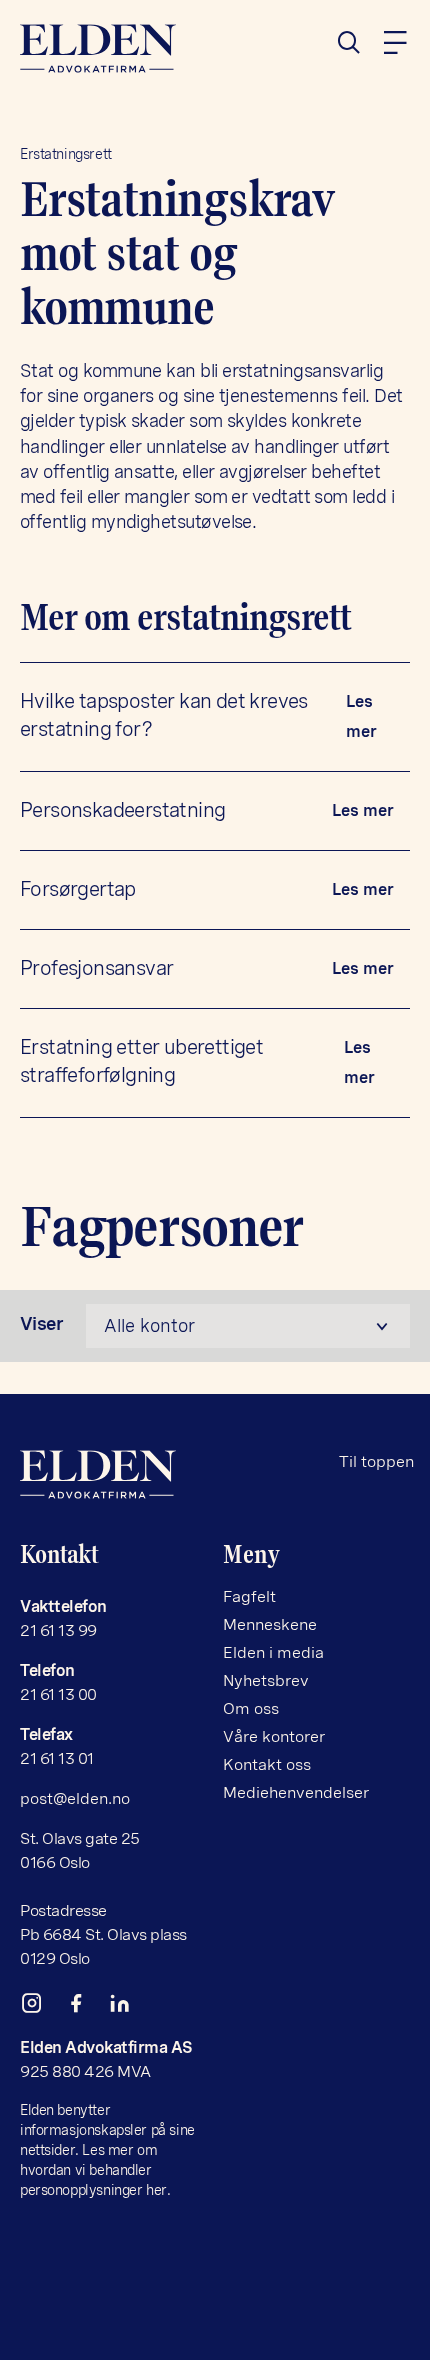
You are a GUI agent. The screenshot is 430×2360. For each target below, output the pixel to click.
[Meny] (395, 43)
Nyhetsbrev (266, 1680)
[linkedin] (128, 2007)
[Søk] (357, 43)
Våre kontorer (274, 1736)
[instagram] (40, 2007)
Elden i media (273, 1652)
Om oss (251, 1708)
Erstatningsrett (66, 154)
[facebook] (84, 2007)
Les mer (361, 716)
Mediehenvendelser (296, 1792)
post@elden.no (75, 1798)
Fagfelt (249, 1596)
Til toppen (376, 1461)
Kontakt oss (267, 1764)
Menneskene (270, 1624)
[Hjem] (113, 48)
